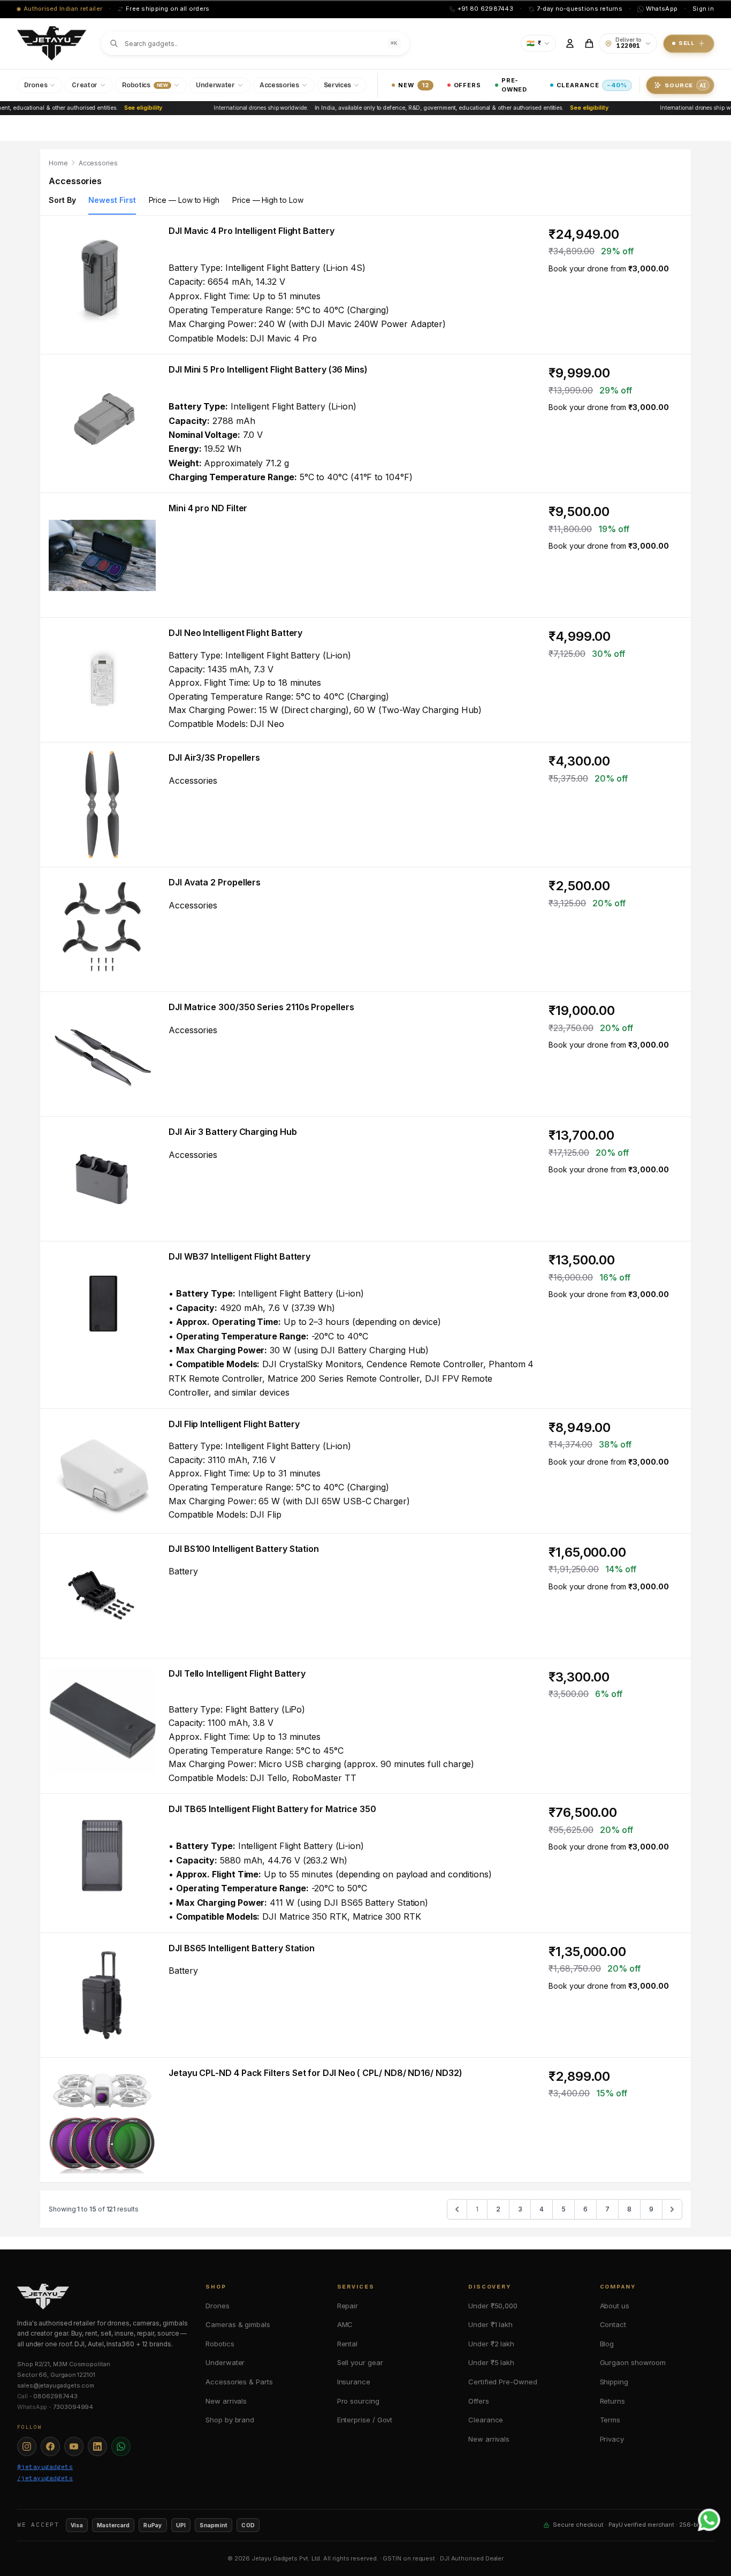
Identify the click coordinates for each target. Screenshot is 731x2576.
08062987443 (55, 2396)
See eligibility (126, 108)
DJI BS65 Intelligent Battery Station (242, 1948)
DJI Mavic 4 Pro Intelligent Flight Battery (252, 231)
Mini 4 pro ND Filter (208, 508)
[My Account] (570, 43)
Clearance (592, 85)
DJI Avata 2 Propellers (215, 882)
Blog (607, 2344)
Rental (348, 2344)
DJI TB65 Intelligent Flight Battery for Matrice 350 (272, 1809)
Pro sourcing (358, 2401)
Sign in (703, 9)
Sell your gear (360, 2362)
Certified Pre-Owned (502, 2382)
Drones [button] (36, 85)
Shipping (614, 2382)
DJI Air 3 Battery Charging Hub (233, 1132)
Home (58, 163)
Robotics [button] (145, 85)
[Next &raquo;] (672, 2209)
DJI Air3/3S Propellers (214, 757)
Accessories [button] (279, 85)
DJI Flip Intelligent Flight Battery (234, 1424)
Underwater (225, 2362)
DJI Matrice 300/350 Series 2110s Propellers (261, 1007)
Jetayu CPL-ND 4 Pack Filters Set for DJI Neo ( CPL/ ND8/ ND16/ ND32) (315, 2073)
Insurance (354, 2382)
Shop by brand (230, 2420)
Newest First (112, 200)
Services (338, 85)
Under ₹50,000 (493, 2306)
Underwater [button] (215, 85)
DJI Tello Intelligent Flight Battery (237, 1673)
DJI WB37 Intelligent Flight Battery (239, 1256)
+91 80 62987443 (485, 9)
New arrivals (226, 2401)
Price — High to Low (268, 200)
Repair (348, 2306)
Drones (218, 2306)
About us (615, 2306)
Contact (613, 2324)
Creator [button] (85, 85)
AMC (345, 2324)
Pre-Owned (514, 85)
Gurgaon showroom (633, 2362)
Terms (610, 2420)
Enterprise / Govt (365, 2420)
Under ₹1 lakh (490, 2324)
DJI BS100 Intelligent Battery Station (244, 1549)
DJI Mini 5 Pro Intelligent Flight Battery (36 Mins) (268, 369)
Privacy (612, 2439)
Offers (467, 85)
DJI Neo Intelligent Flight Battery (235, 633)
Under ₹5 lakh (491, 2362)
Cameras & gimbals (238, 2324)
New (413, 85)
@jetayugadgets (45, 2467)
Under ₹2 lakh (491, 2344)
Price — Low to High (184, 200)
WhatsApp (662, 9)
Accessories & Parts (239, 2382)
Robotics (220, 2344)
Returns (612, 2401)
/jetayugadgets (45, 2478)
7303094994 (73, 2407)
